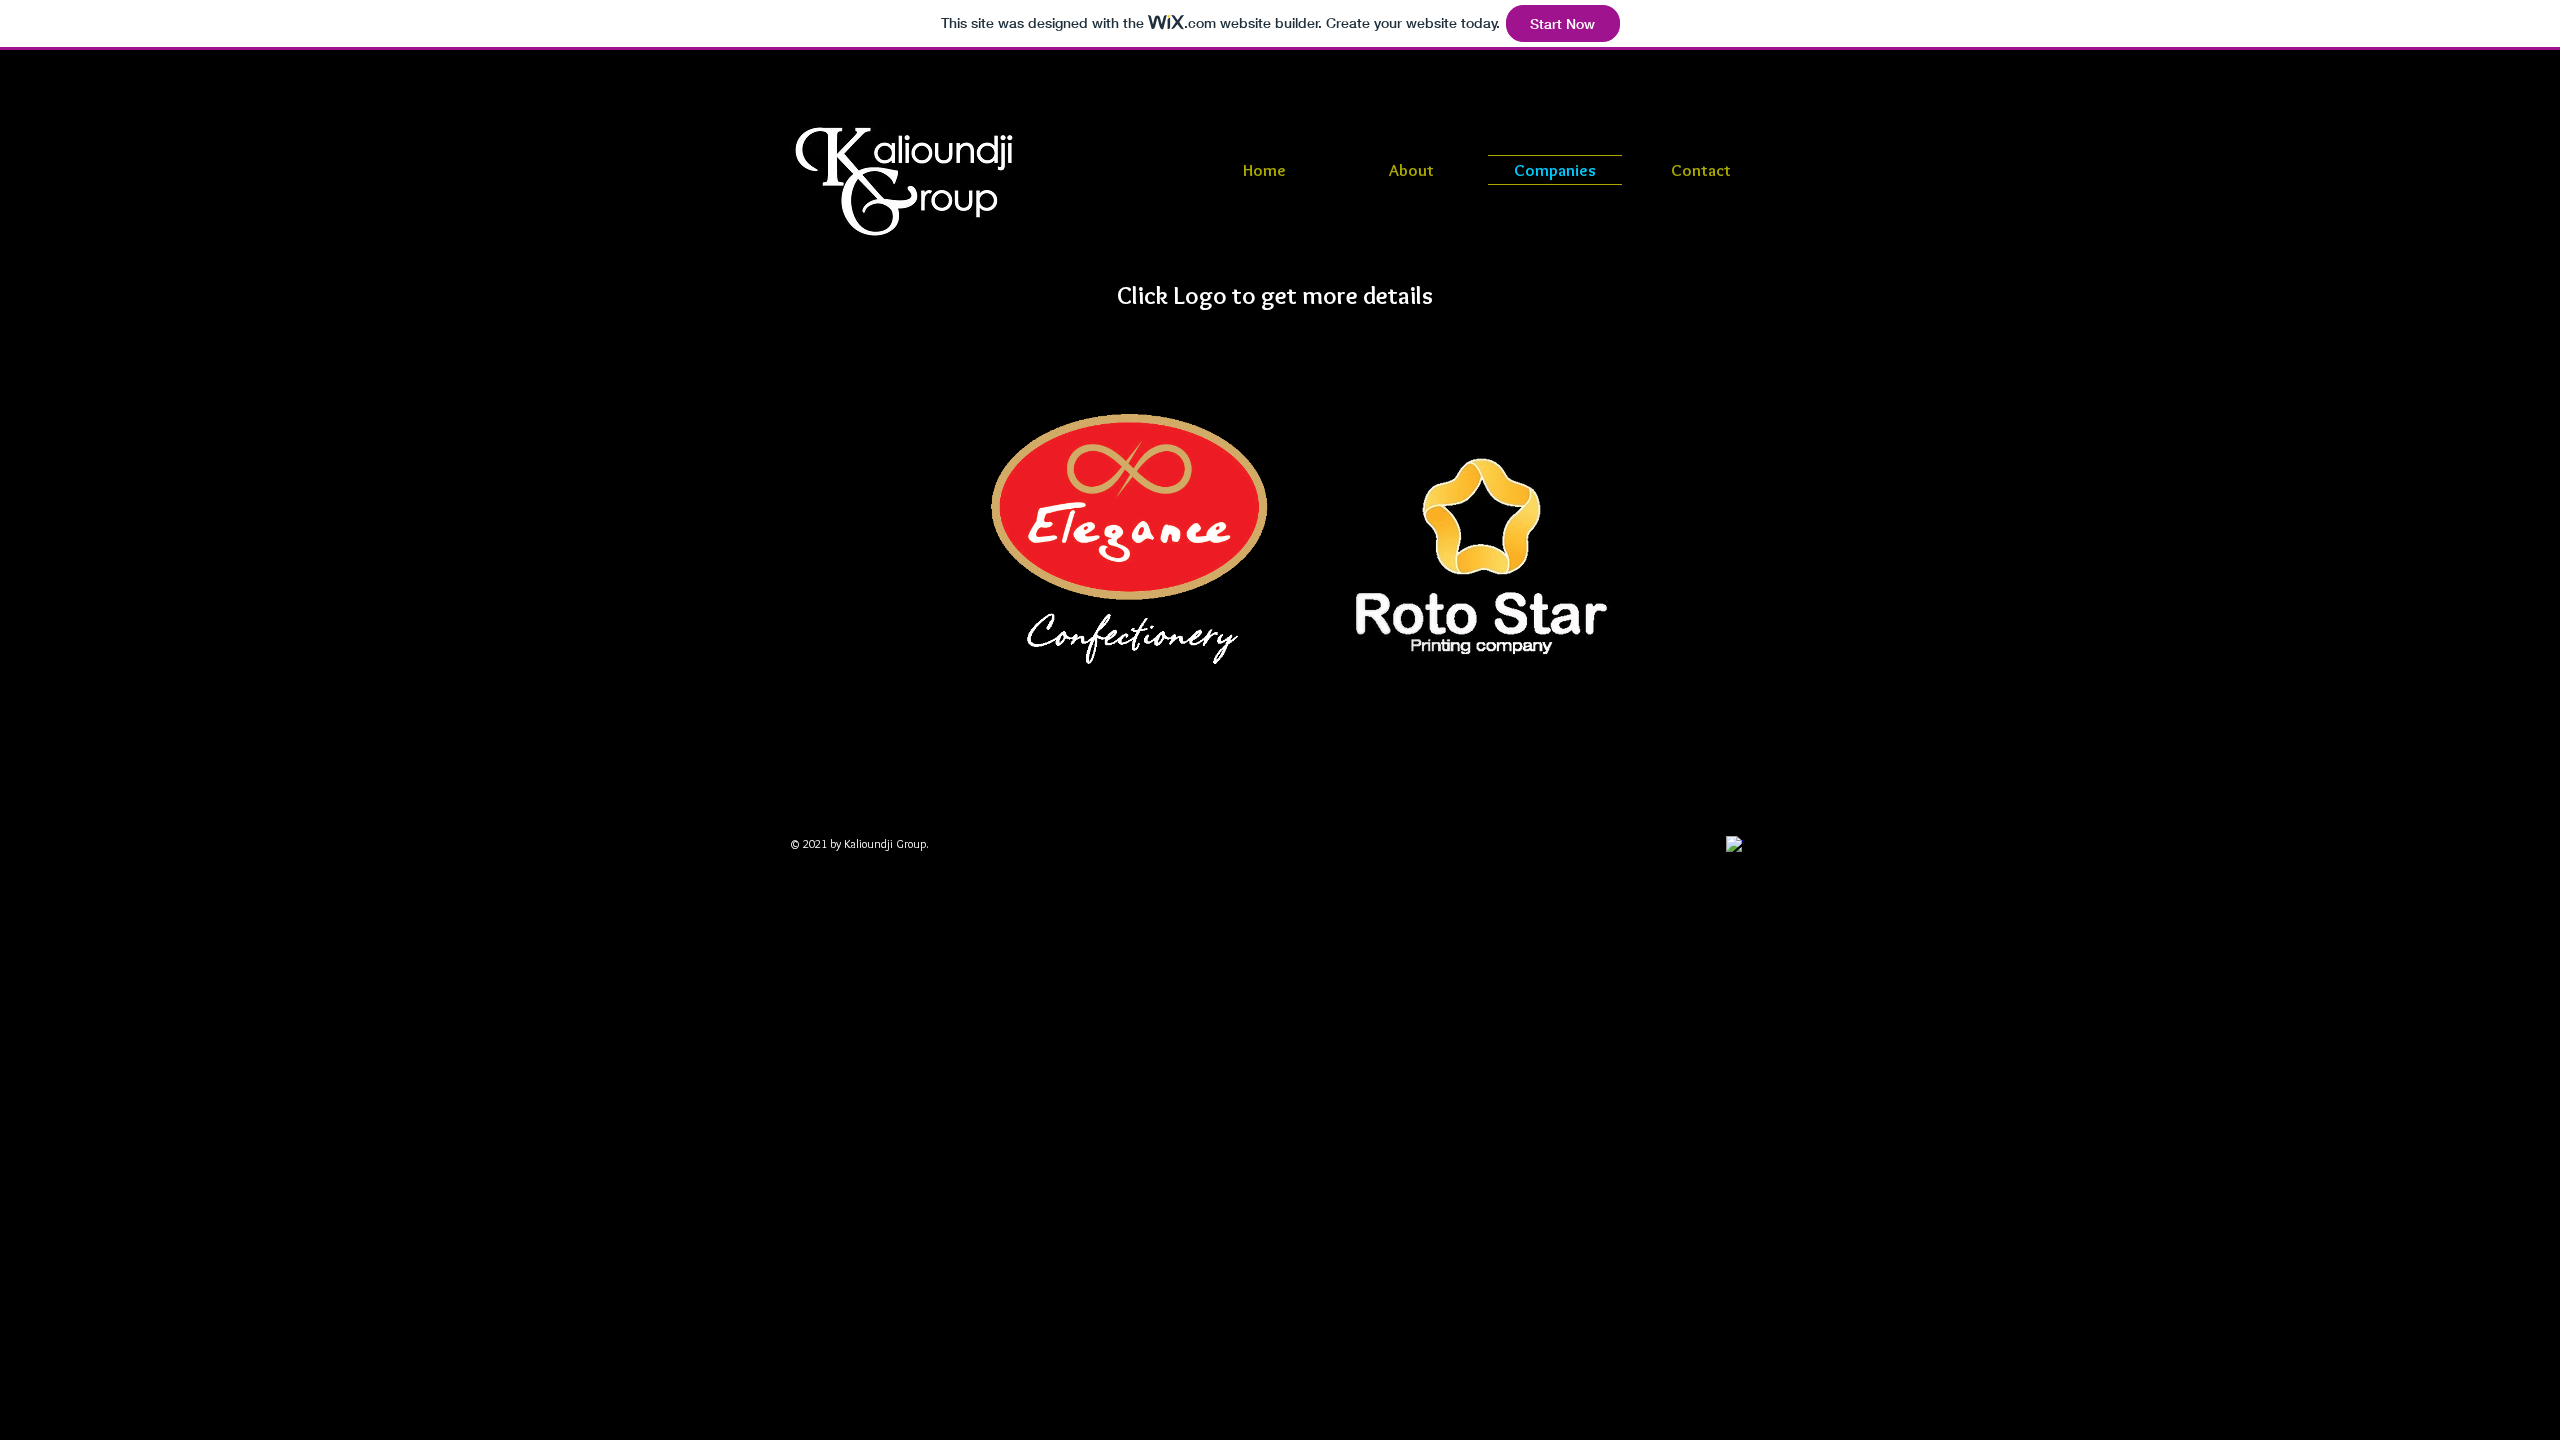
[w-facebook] (1735, 845)
